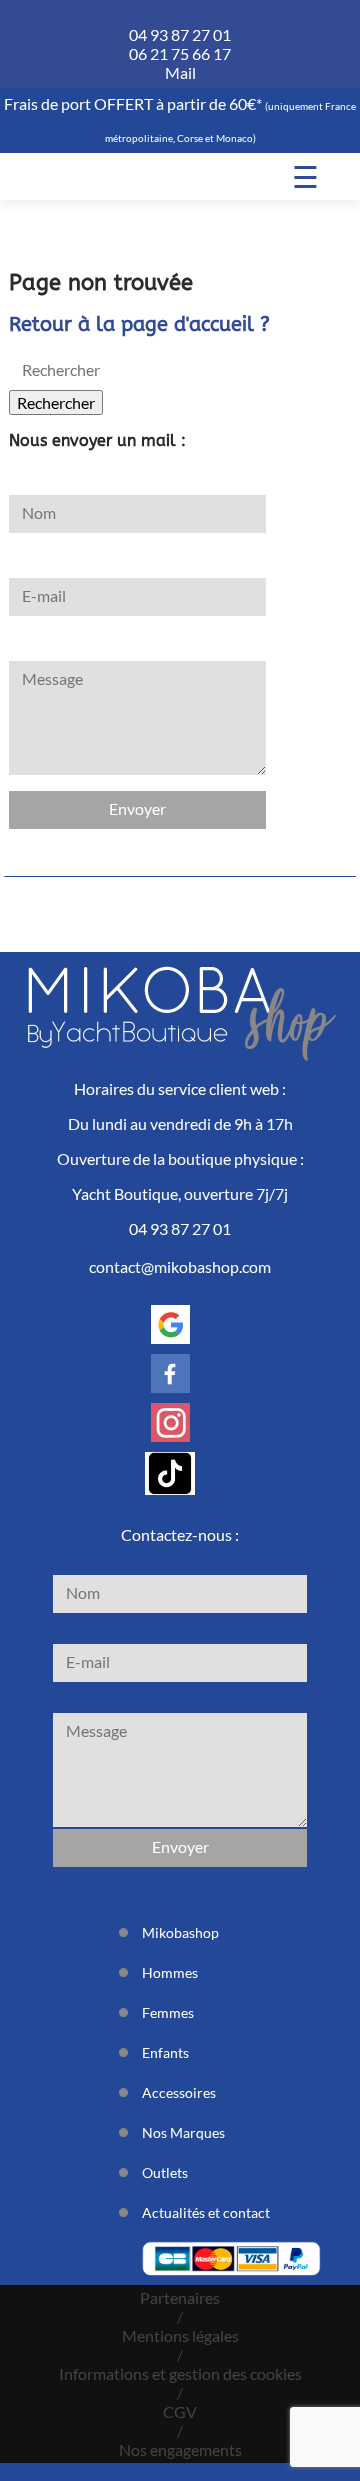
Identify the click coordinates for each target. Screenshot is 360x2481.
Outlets (165, 2172)
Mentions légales (180, 2335)
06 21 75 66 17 (180, 53)
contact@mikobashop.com (180, 1266)
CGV (180, 2411)
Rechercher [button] (56, 402)
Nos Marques (183, 2132)
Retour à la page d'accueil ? (139, 324)
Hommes (170, 1972)
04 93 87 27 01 (180, 34)
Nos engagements (180, 2449)
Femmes (168, 2012)
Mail (180, 72)
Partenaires (180, 2297)
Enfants (165, 2052)
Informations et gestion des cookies (180, 2373)
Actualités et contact (206, 2212)
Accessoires (179, 2092)
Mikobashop (180, 1932)
